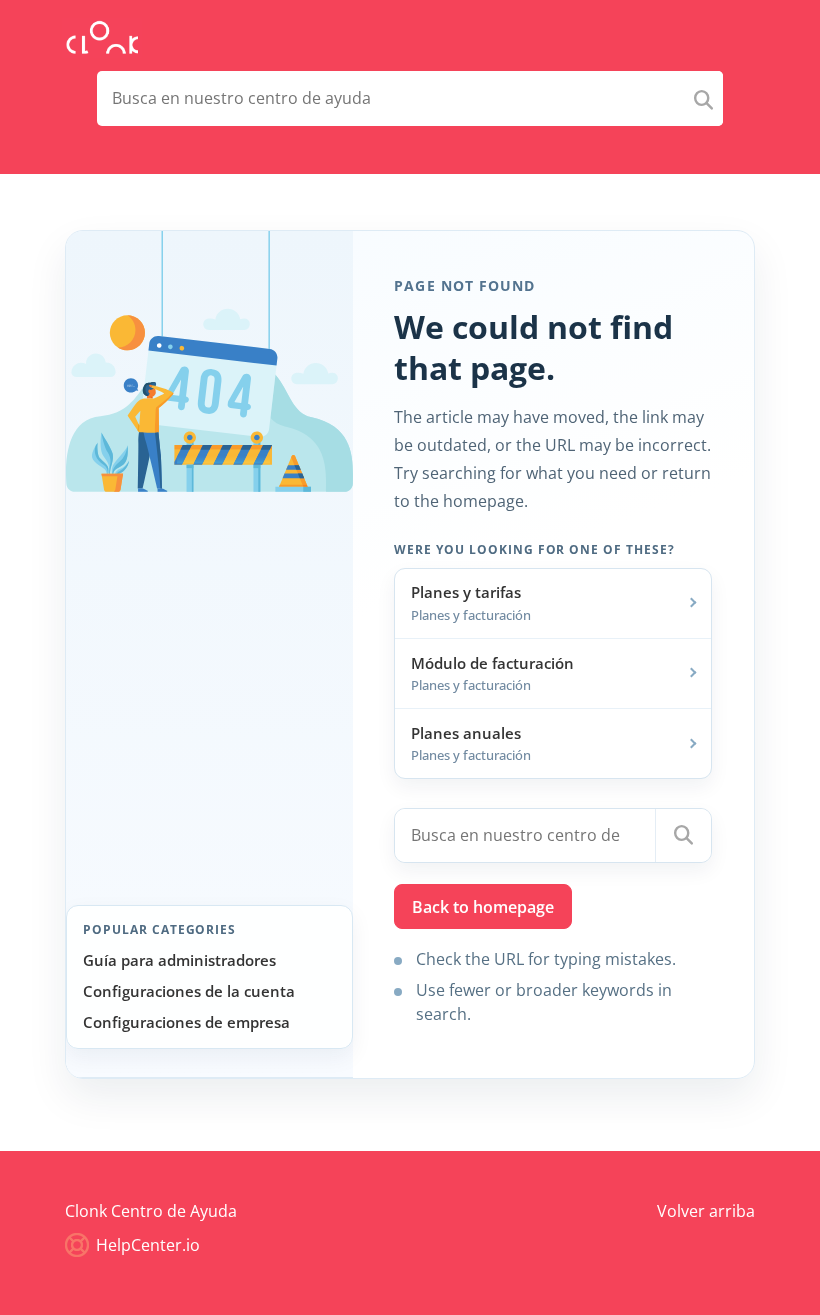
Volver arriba (706, 1211)
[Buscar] (683, 835)
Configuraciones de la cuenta (189, 991)
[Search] (703, 98)
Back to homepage (483, 907)
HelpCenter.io (146, 1245)
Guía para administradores (179, 960)
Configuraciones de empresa (186, 1022)
